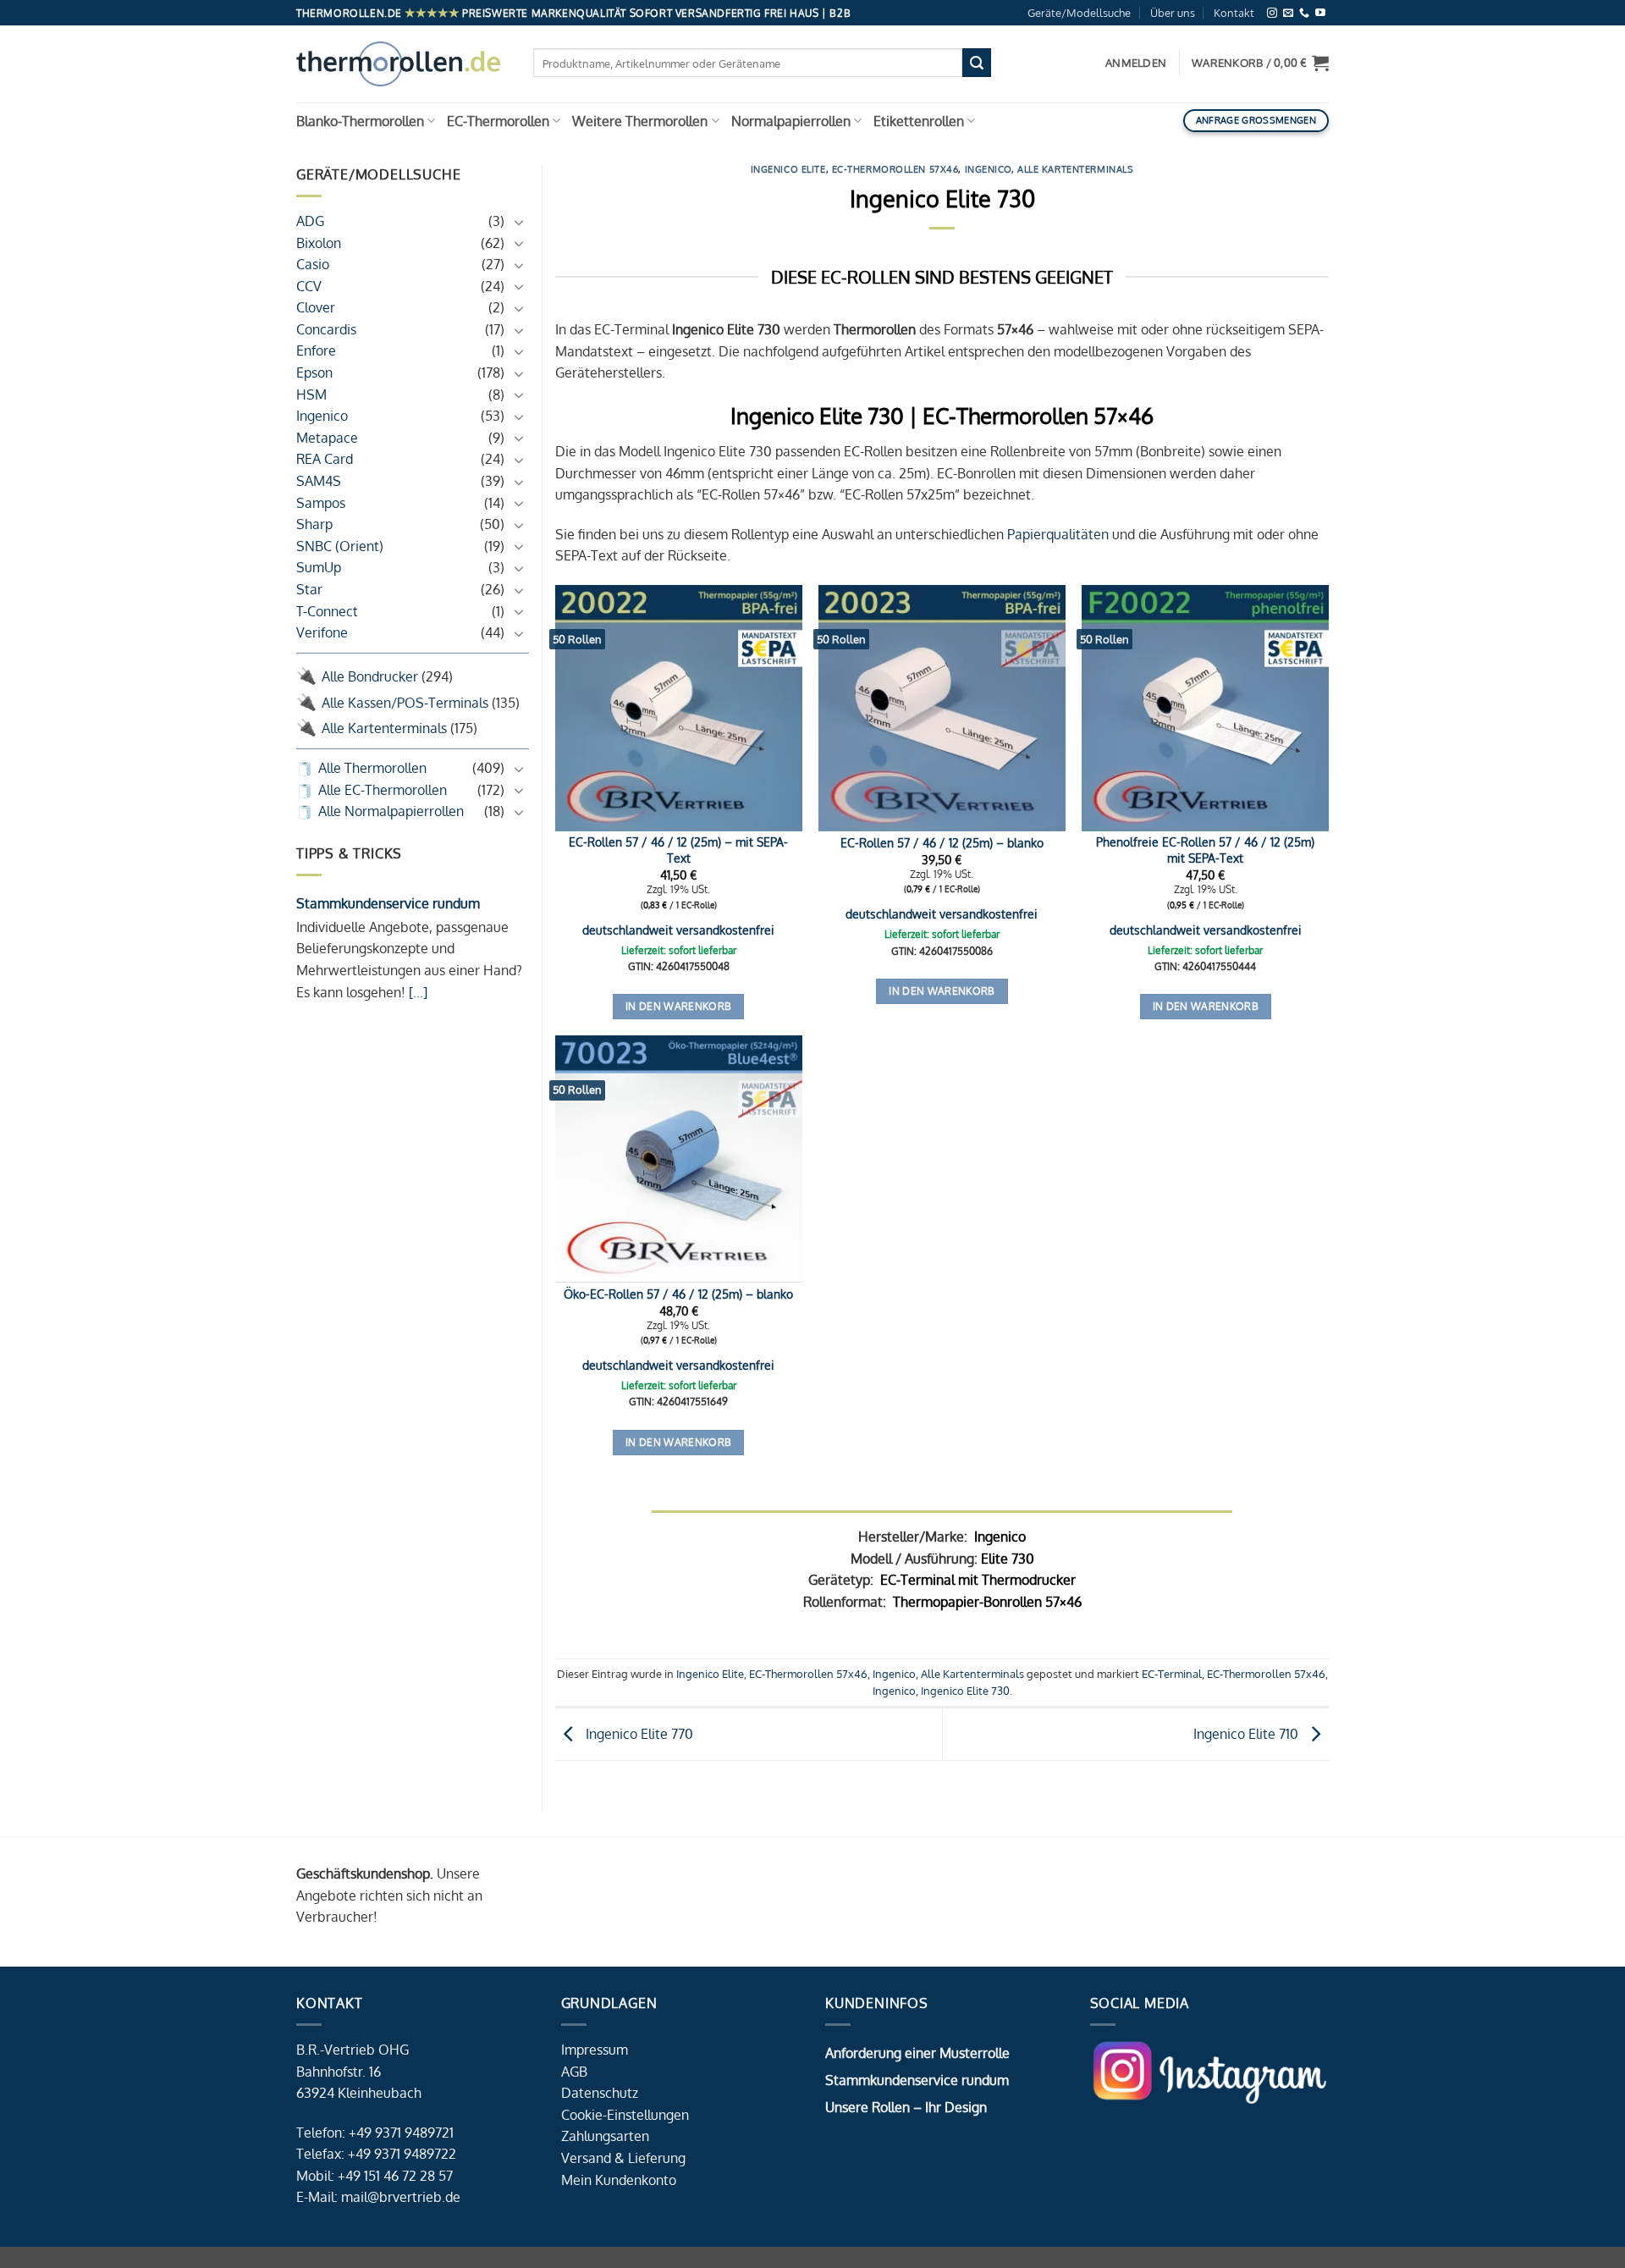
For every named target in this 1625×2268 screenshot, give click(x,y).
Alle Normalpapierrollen (391, 811)
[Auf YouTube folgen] (1320, 13)
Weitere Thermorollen (640, 121)
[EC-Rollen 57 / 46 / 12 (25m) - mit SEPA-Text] (679, 709)
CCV (309, 286)
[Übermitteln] (977, 63)
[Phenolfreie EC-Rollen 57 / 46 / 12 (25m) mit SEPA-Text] (1205, 709)
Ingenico (322, 416)
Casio (313, 264)
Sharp (314, 524)
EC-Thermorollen (498, 121)
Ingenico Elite (788, 169)
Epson (314, 372)
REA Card (325, 460)
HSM (311, 395)
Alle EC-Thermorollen (383, 790)
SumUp (319, 568)
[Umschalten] (519, 222)
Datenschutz (600, 2093)
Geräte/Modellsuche (1079, 13)
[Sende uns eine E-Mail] (1288, 13)
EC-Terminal (1172, 1674)
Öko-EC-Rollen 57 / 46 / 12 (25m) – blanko (678, 1294)
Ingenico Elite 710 (1248, 1733)
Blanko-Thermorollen (360, 121)
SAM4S (319, 481)
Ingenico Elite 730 (965, 1691)
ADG (310, 221)
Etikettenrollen (919, 121)
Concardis (326, 329)
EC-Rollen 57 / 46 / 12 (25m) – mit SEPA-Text (678, 850)
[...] (416, 992)
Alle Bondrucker (370, 676)
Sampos (321, 503)
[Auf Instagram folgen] (1272, 13)
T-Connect (327, 611)
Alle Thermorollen (372, 768)
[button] (1260, 63)
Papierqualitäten (1058, 534)
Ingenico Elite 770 (638, 1733)
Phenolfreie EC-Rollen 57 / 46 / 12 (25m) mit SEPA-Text (1205, 850)
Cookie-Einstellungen (625, 2115)
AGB (574, 2072)
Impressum (595, 2050)
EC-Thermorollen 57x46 (895, 169)
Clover (316, 308)
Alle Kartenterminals (384, 728)
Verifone (322, 632)
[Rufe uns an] (1304, 13)
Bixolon (319, 243)
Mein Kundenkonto (619, 2180)
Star (309, 589)
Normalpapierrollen (791, 121)
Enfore (316, 351)
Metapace (327, 438)
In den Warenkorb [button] (679, 1006)
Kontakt (1234, 13)
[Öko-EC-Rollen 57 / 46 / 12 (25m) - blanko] (679, 1159)
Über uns (1173, 13)
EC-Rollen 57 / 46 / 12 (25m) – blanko (942, 842)
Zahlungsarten (605, 2136)
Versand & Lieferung (623, 2158)
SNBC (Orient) (340, 546)
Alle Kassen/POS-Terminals (405, 703)
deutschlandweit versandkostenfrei (678, 930)
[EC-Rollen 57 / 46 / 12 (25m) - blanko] (942, 709)
